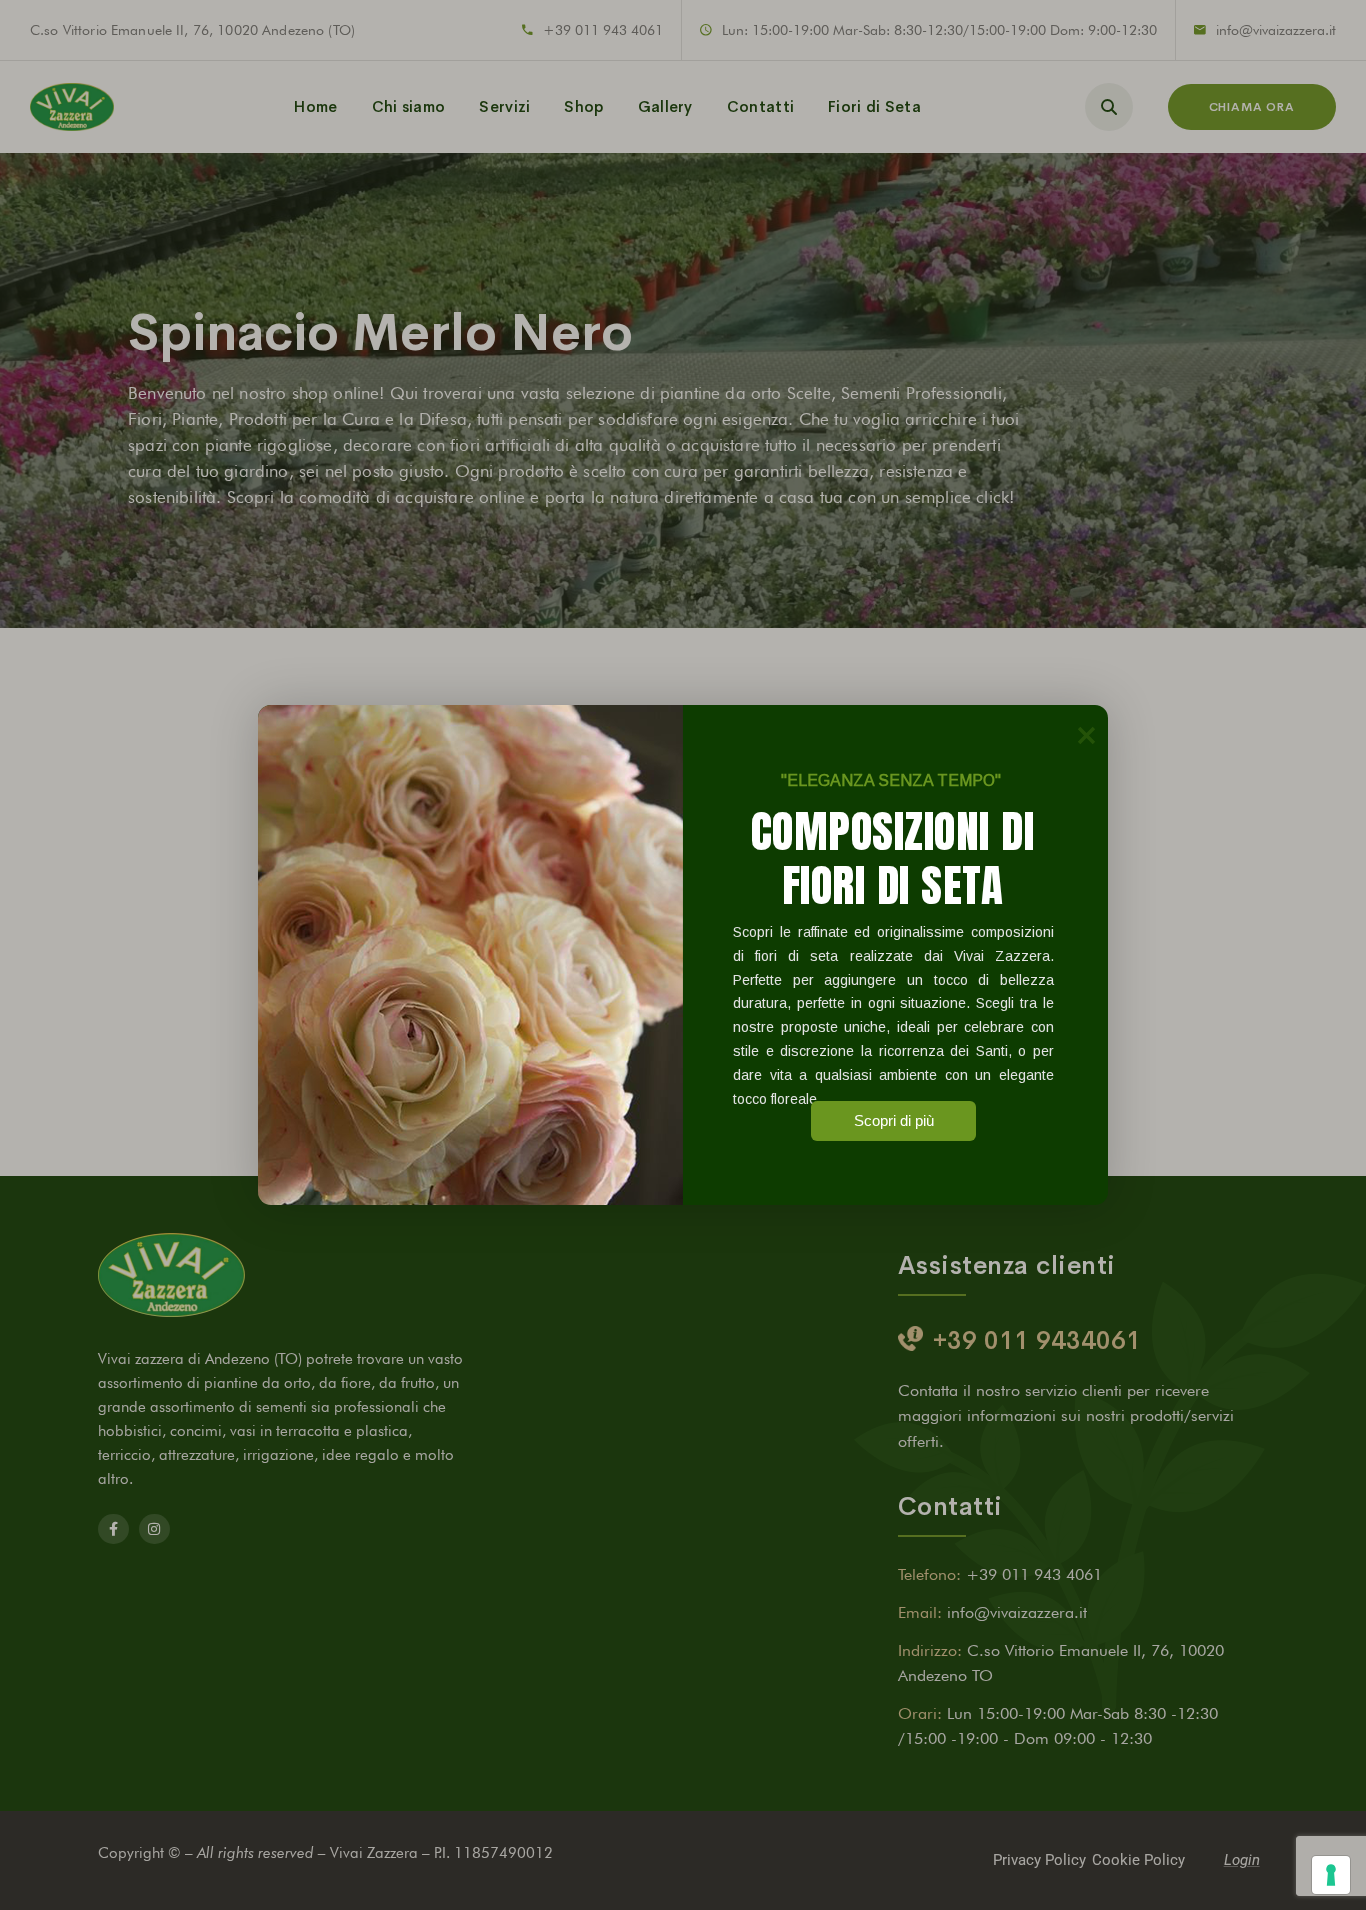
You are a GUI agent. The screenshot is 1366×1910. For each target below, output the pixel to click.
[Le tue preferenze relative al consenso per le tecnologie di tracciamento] (1331, 1875)
